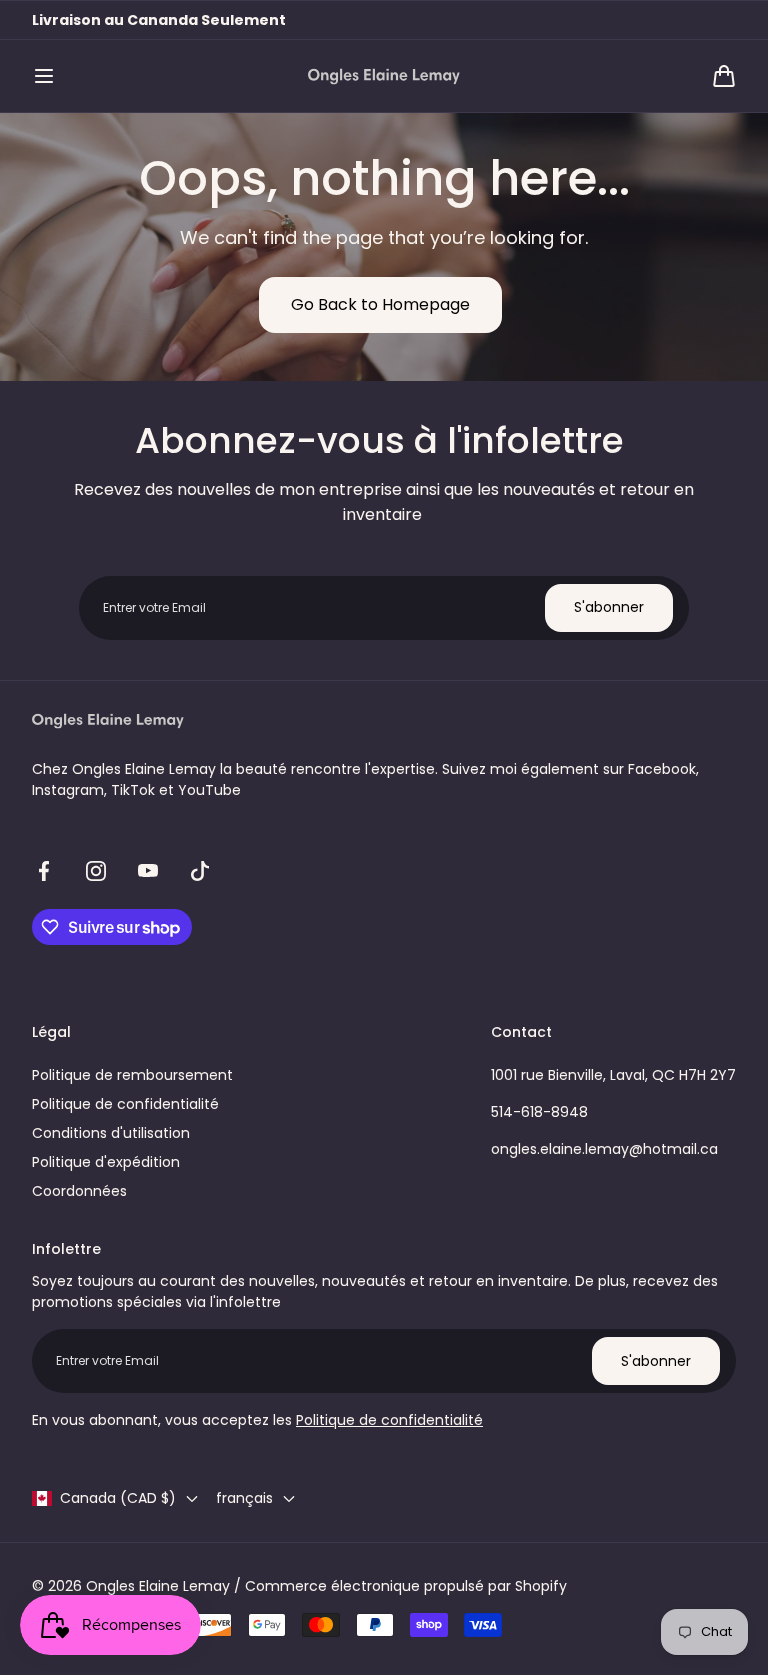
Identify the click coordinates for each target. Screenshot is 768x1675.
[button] (44, 76)
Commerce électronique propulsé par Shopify (406, 1586)
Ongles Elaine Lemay (158, 1586)
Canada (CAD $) (118, 1498)
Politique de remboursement (132, 1075)
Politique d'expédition (106, 1162)
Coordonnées (79, 1191)
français (244, 1498)
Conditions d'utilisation (111, 1133)
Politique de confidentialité (125, 1104)
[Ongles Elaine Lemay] (384, 76)
